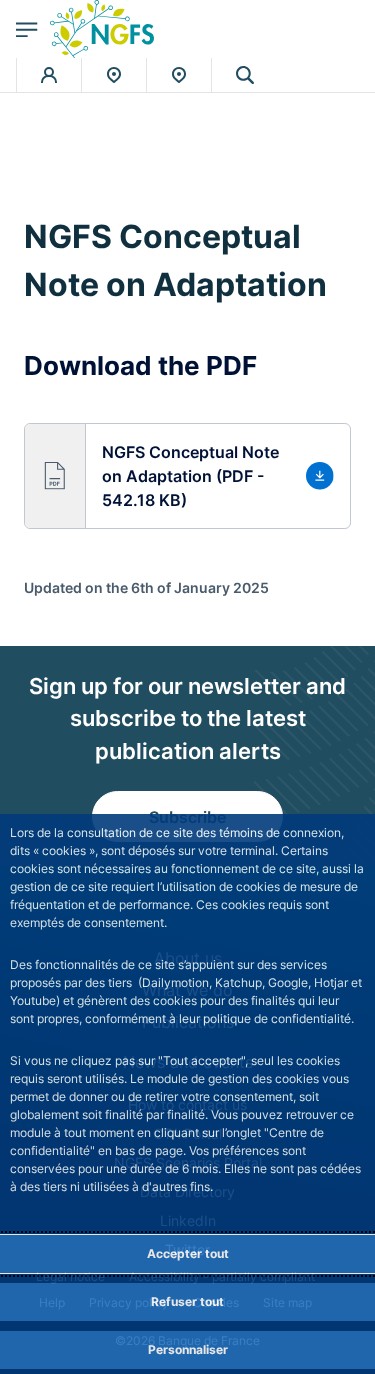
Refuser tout (187, 1301)
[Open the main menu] (27, 29)
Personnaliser (188, 1349)
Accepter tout (188, 1253)
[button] (245, 75)
